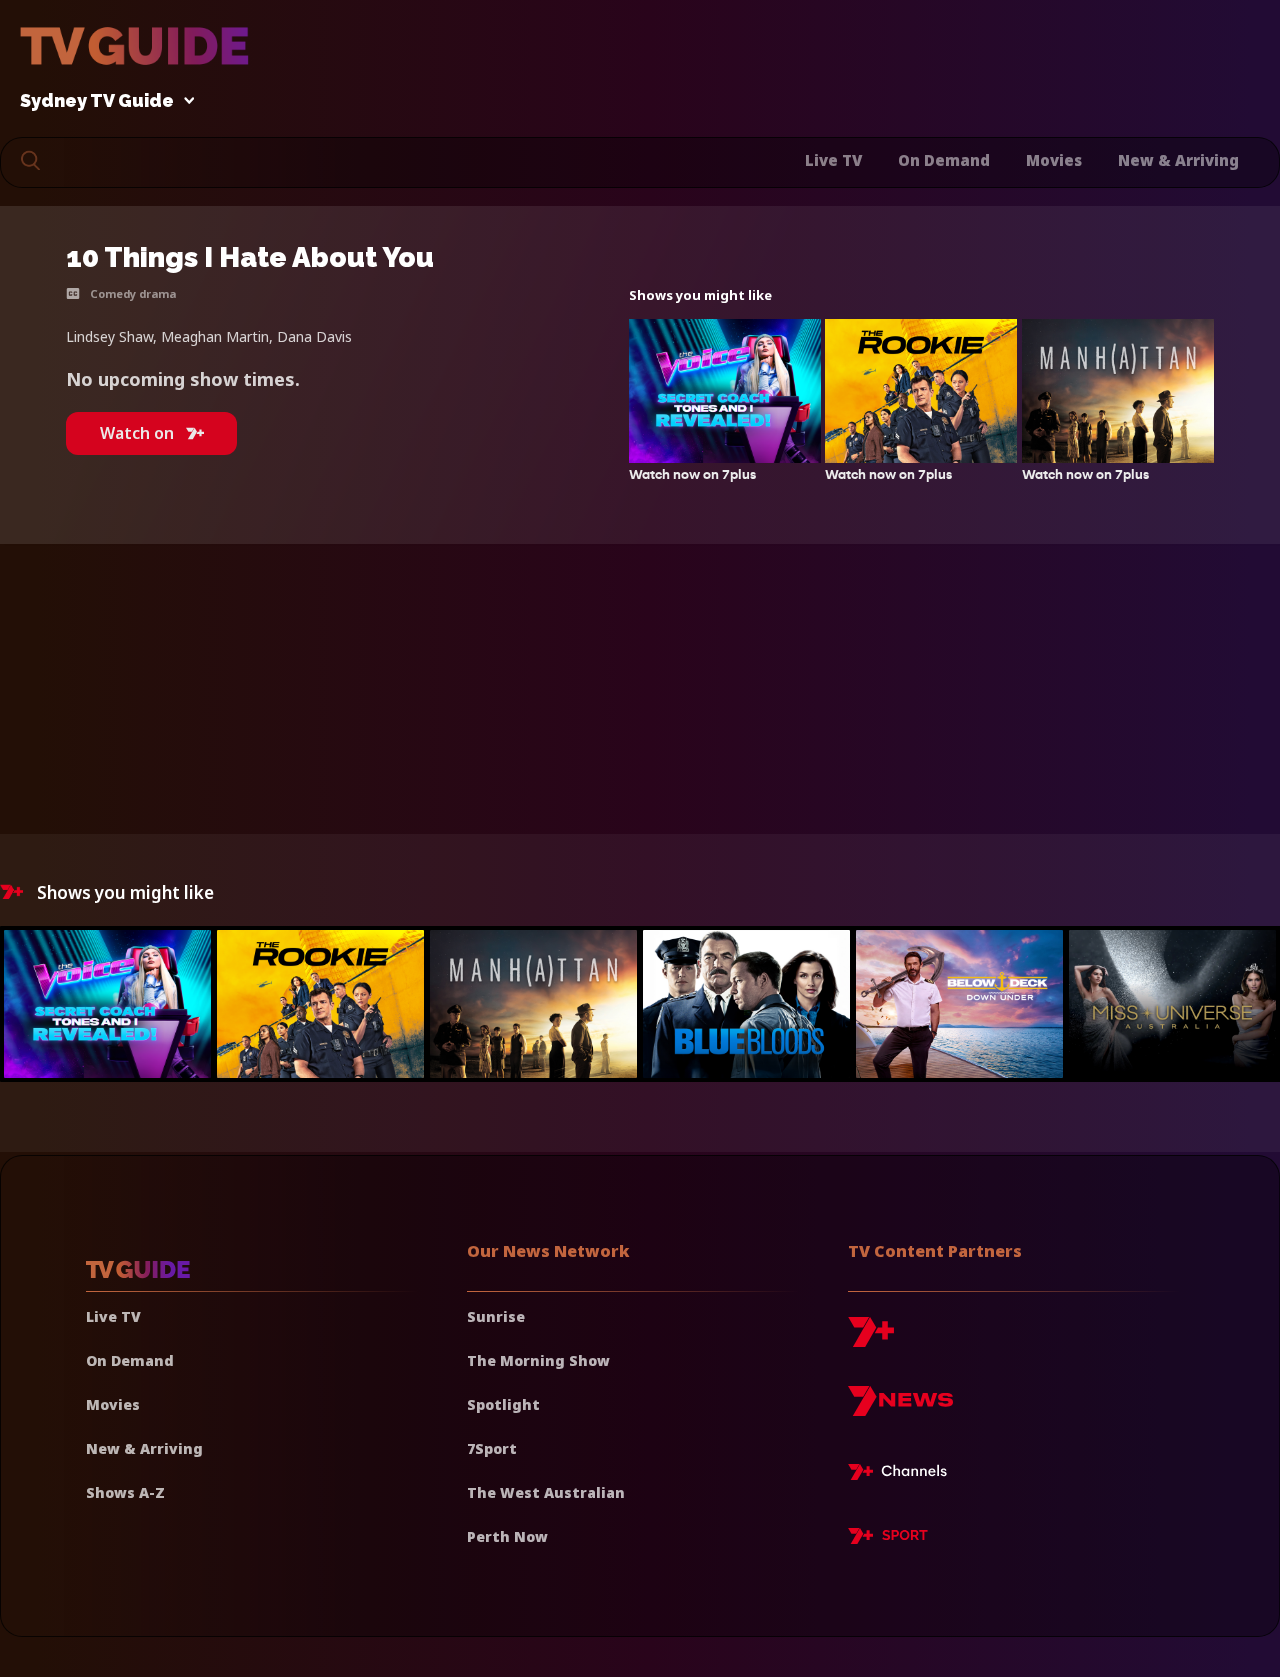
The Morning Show (538, 1360)
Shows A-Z (125, 1492)
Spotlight (503, 1404)
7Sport (492, 1448)
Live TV (833, 160)
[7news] (900, 1408)
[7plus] (871, 1339)
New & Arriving (1178, 160)
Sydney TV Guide (97, 101)
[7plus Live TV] (903, 1475)
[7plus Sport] (888, 1539)
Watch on (137, 433)
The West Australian (546, 1492)
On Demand (944, 160)
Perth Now (507, 1536)
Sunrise (496, 1316)
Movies (1054, 160)
